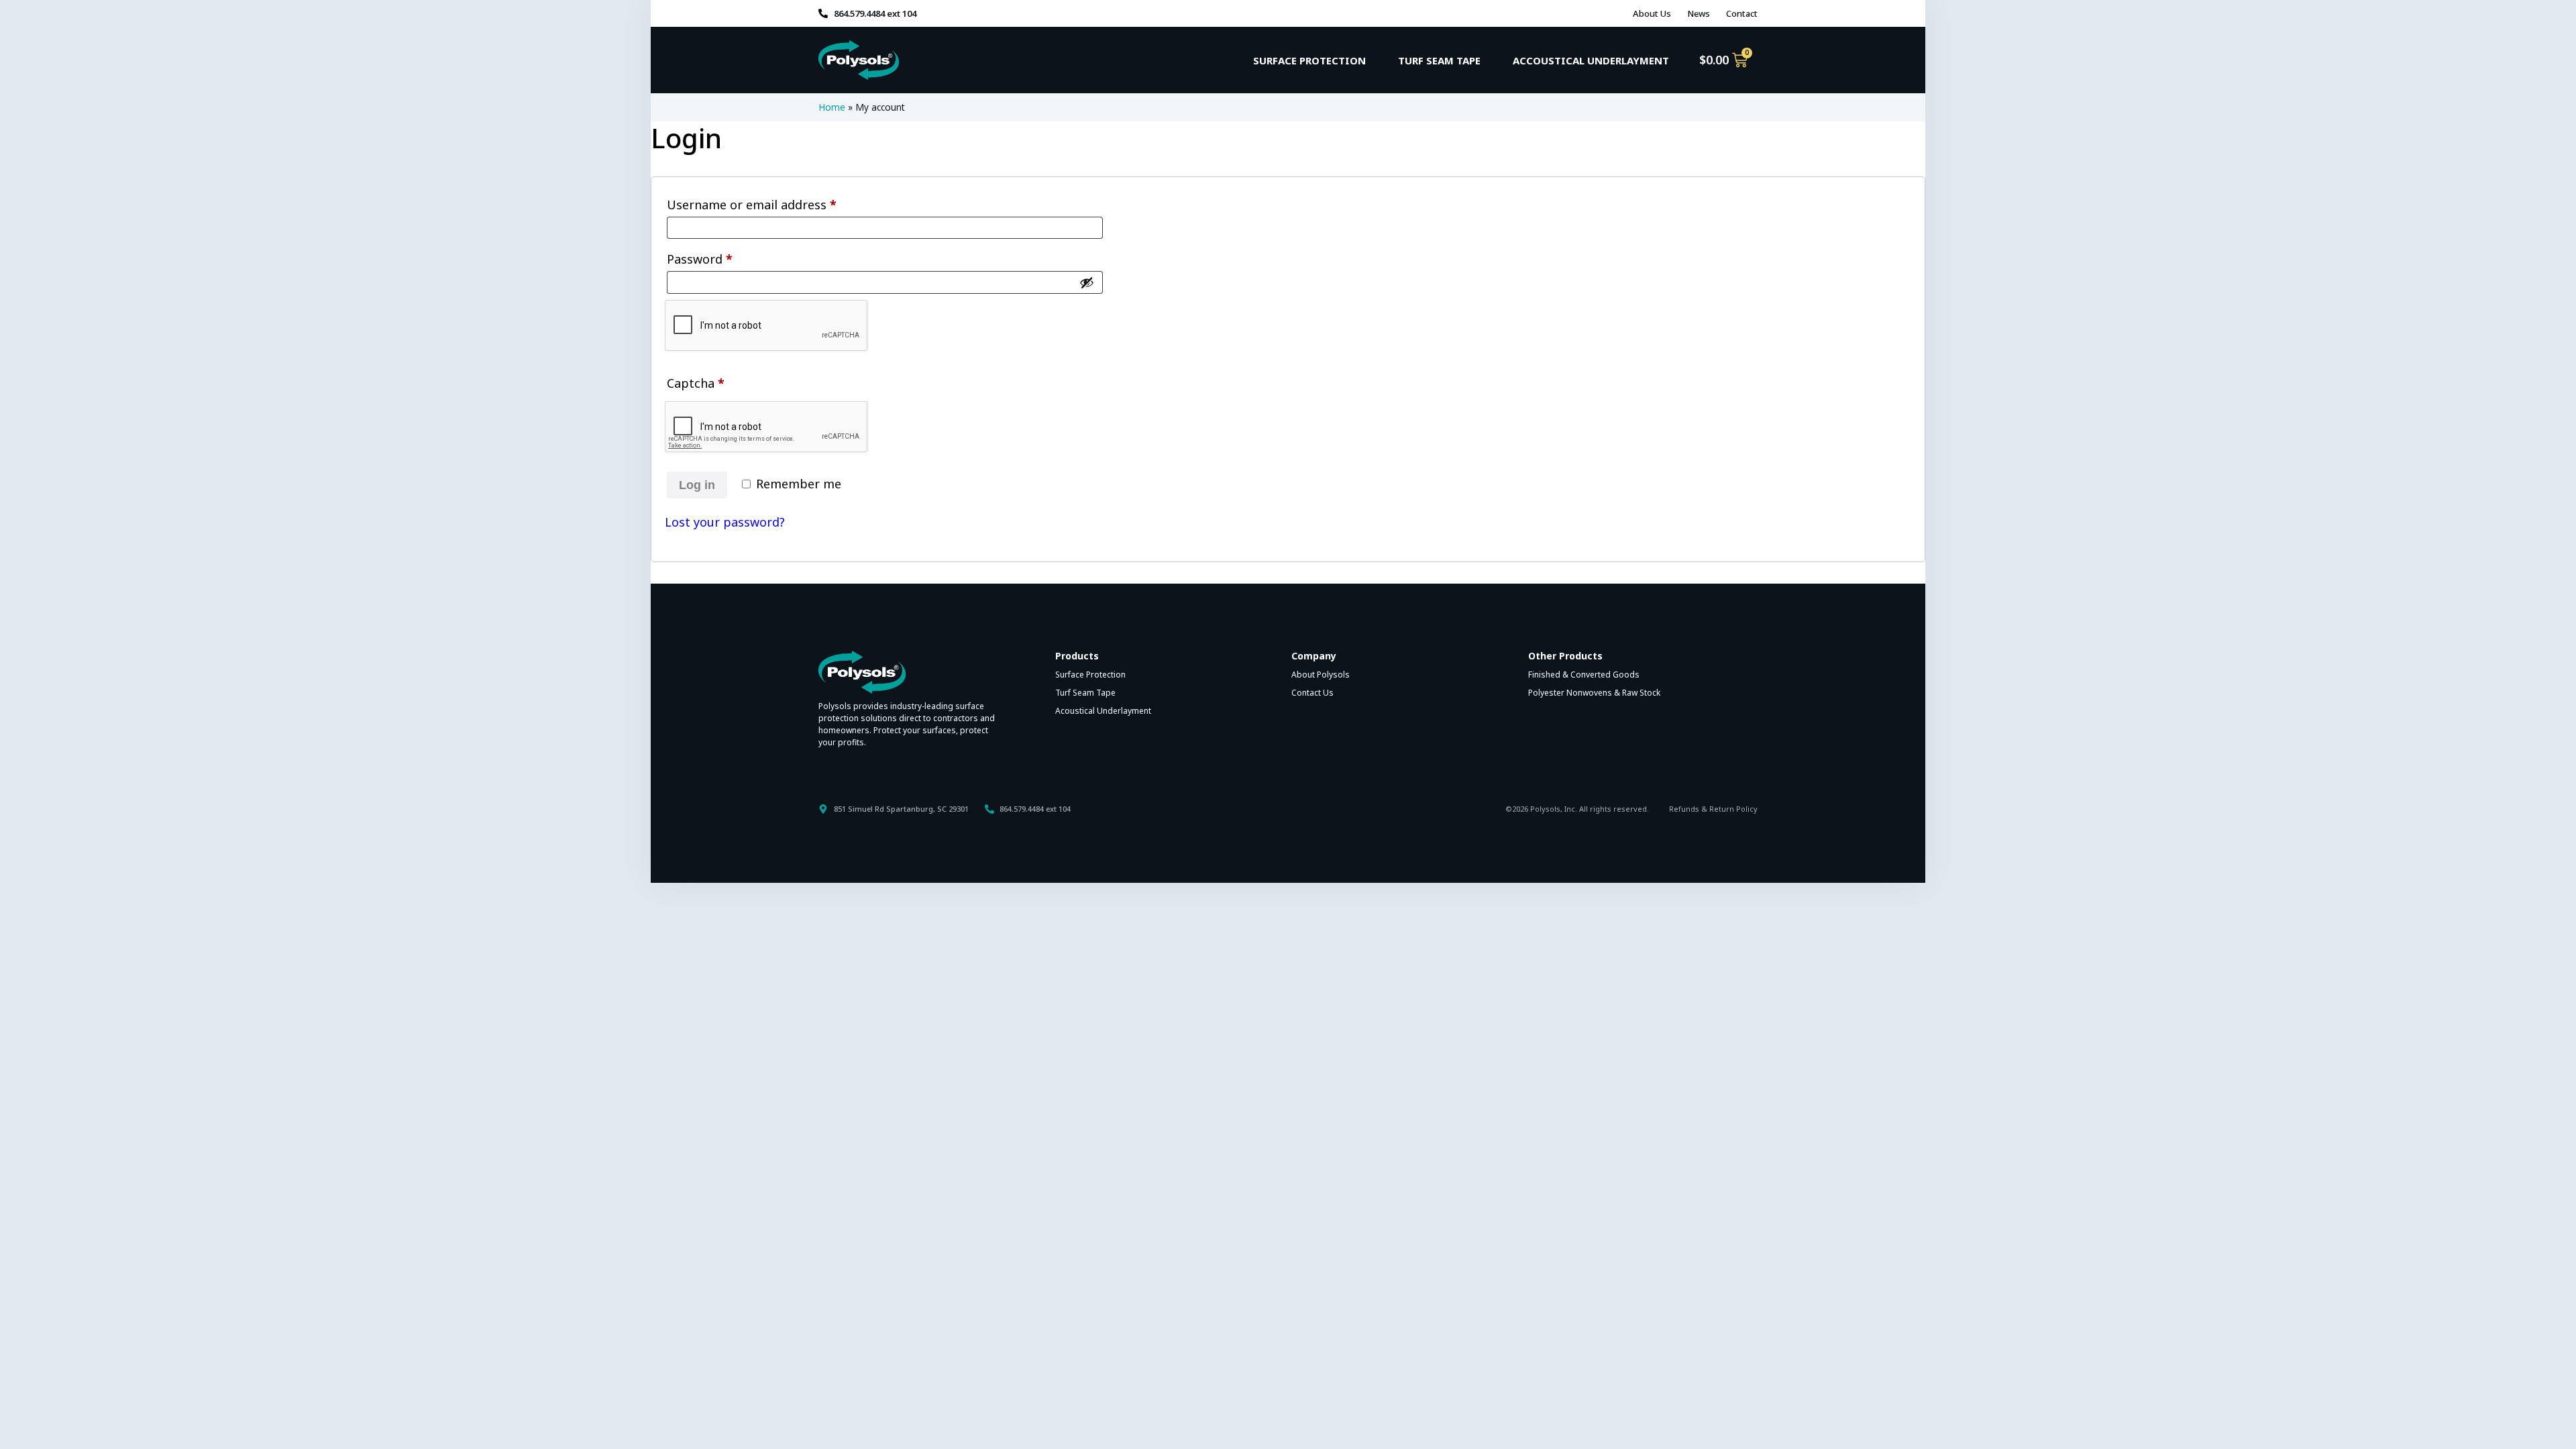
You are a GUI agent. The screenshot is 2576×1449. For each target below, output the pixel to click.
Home (832, 107)
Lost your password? (725, 522)
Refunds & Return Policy (1713, 809)
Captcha (696, 383)
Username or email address (777, 203)
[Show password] (1087, 282)
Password (725, 257)
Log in (697, 485)
